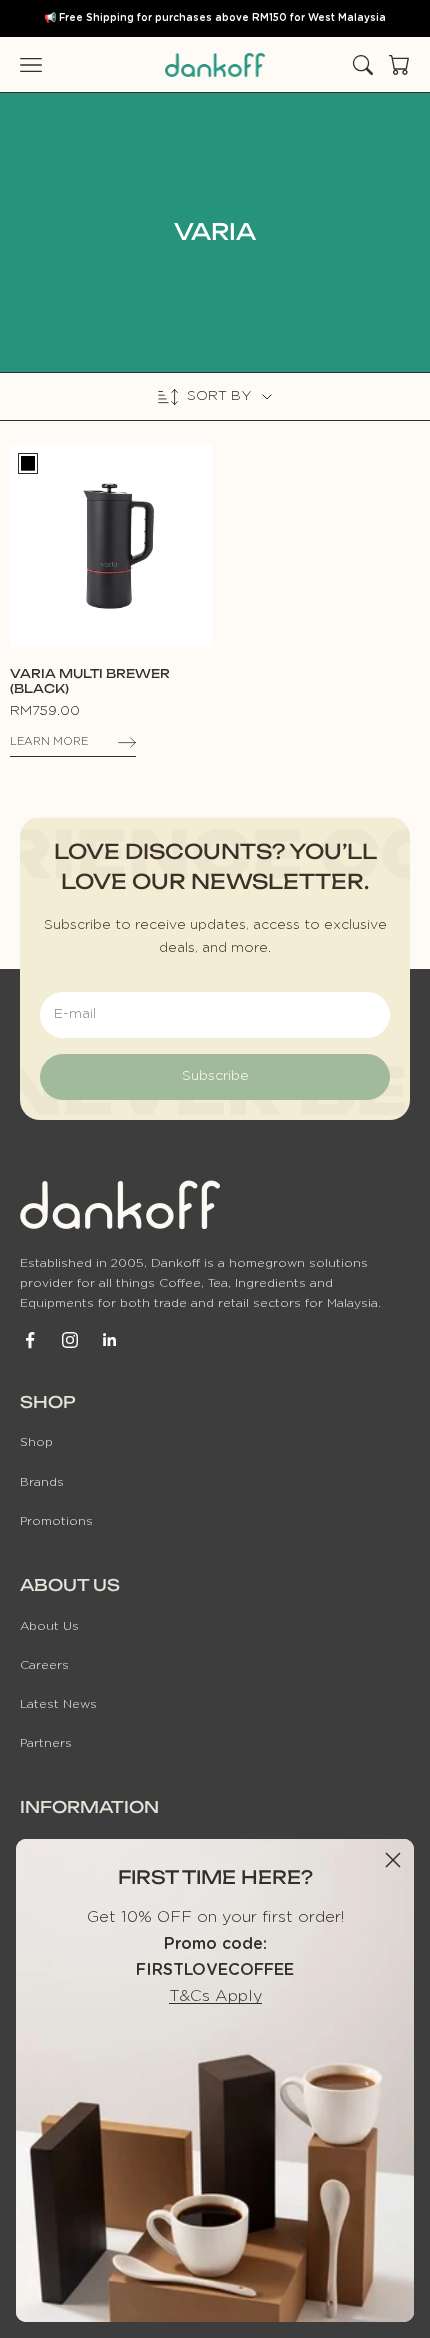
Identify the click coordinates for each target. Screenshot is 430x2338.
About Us (49, 1626)
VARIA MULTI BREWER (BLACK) (90, 681)
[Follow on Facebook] (30, 1340)
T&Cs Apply (215, 1996)
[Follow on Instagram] (70, 1340)
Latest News (58, 1704)
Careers (44, 1665)
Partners (46, 1743)
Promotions (56, 1521)
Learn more (49, 741)
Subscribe (215, 1076)
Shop (36, 1442)
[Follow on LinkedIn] (110, 1340)
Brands (42, 1482)
